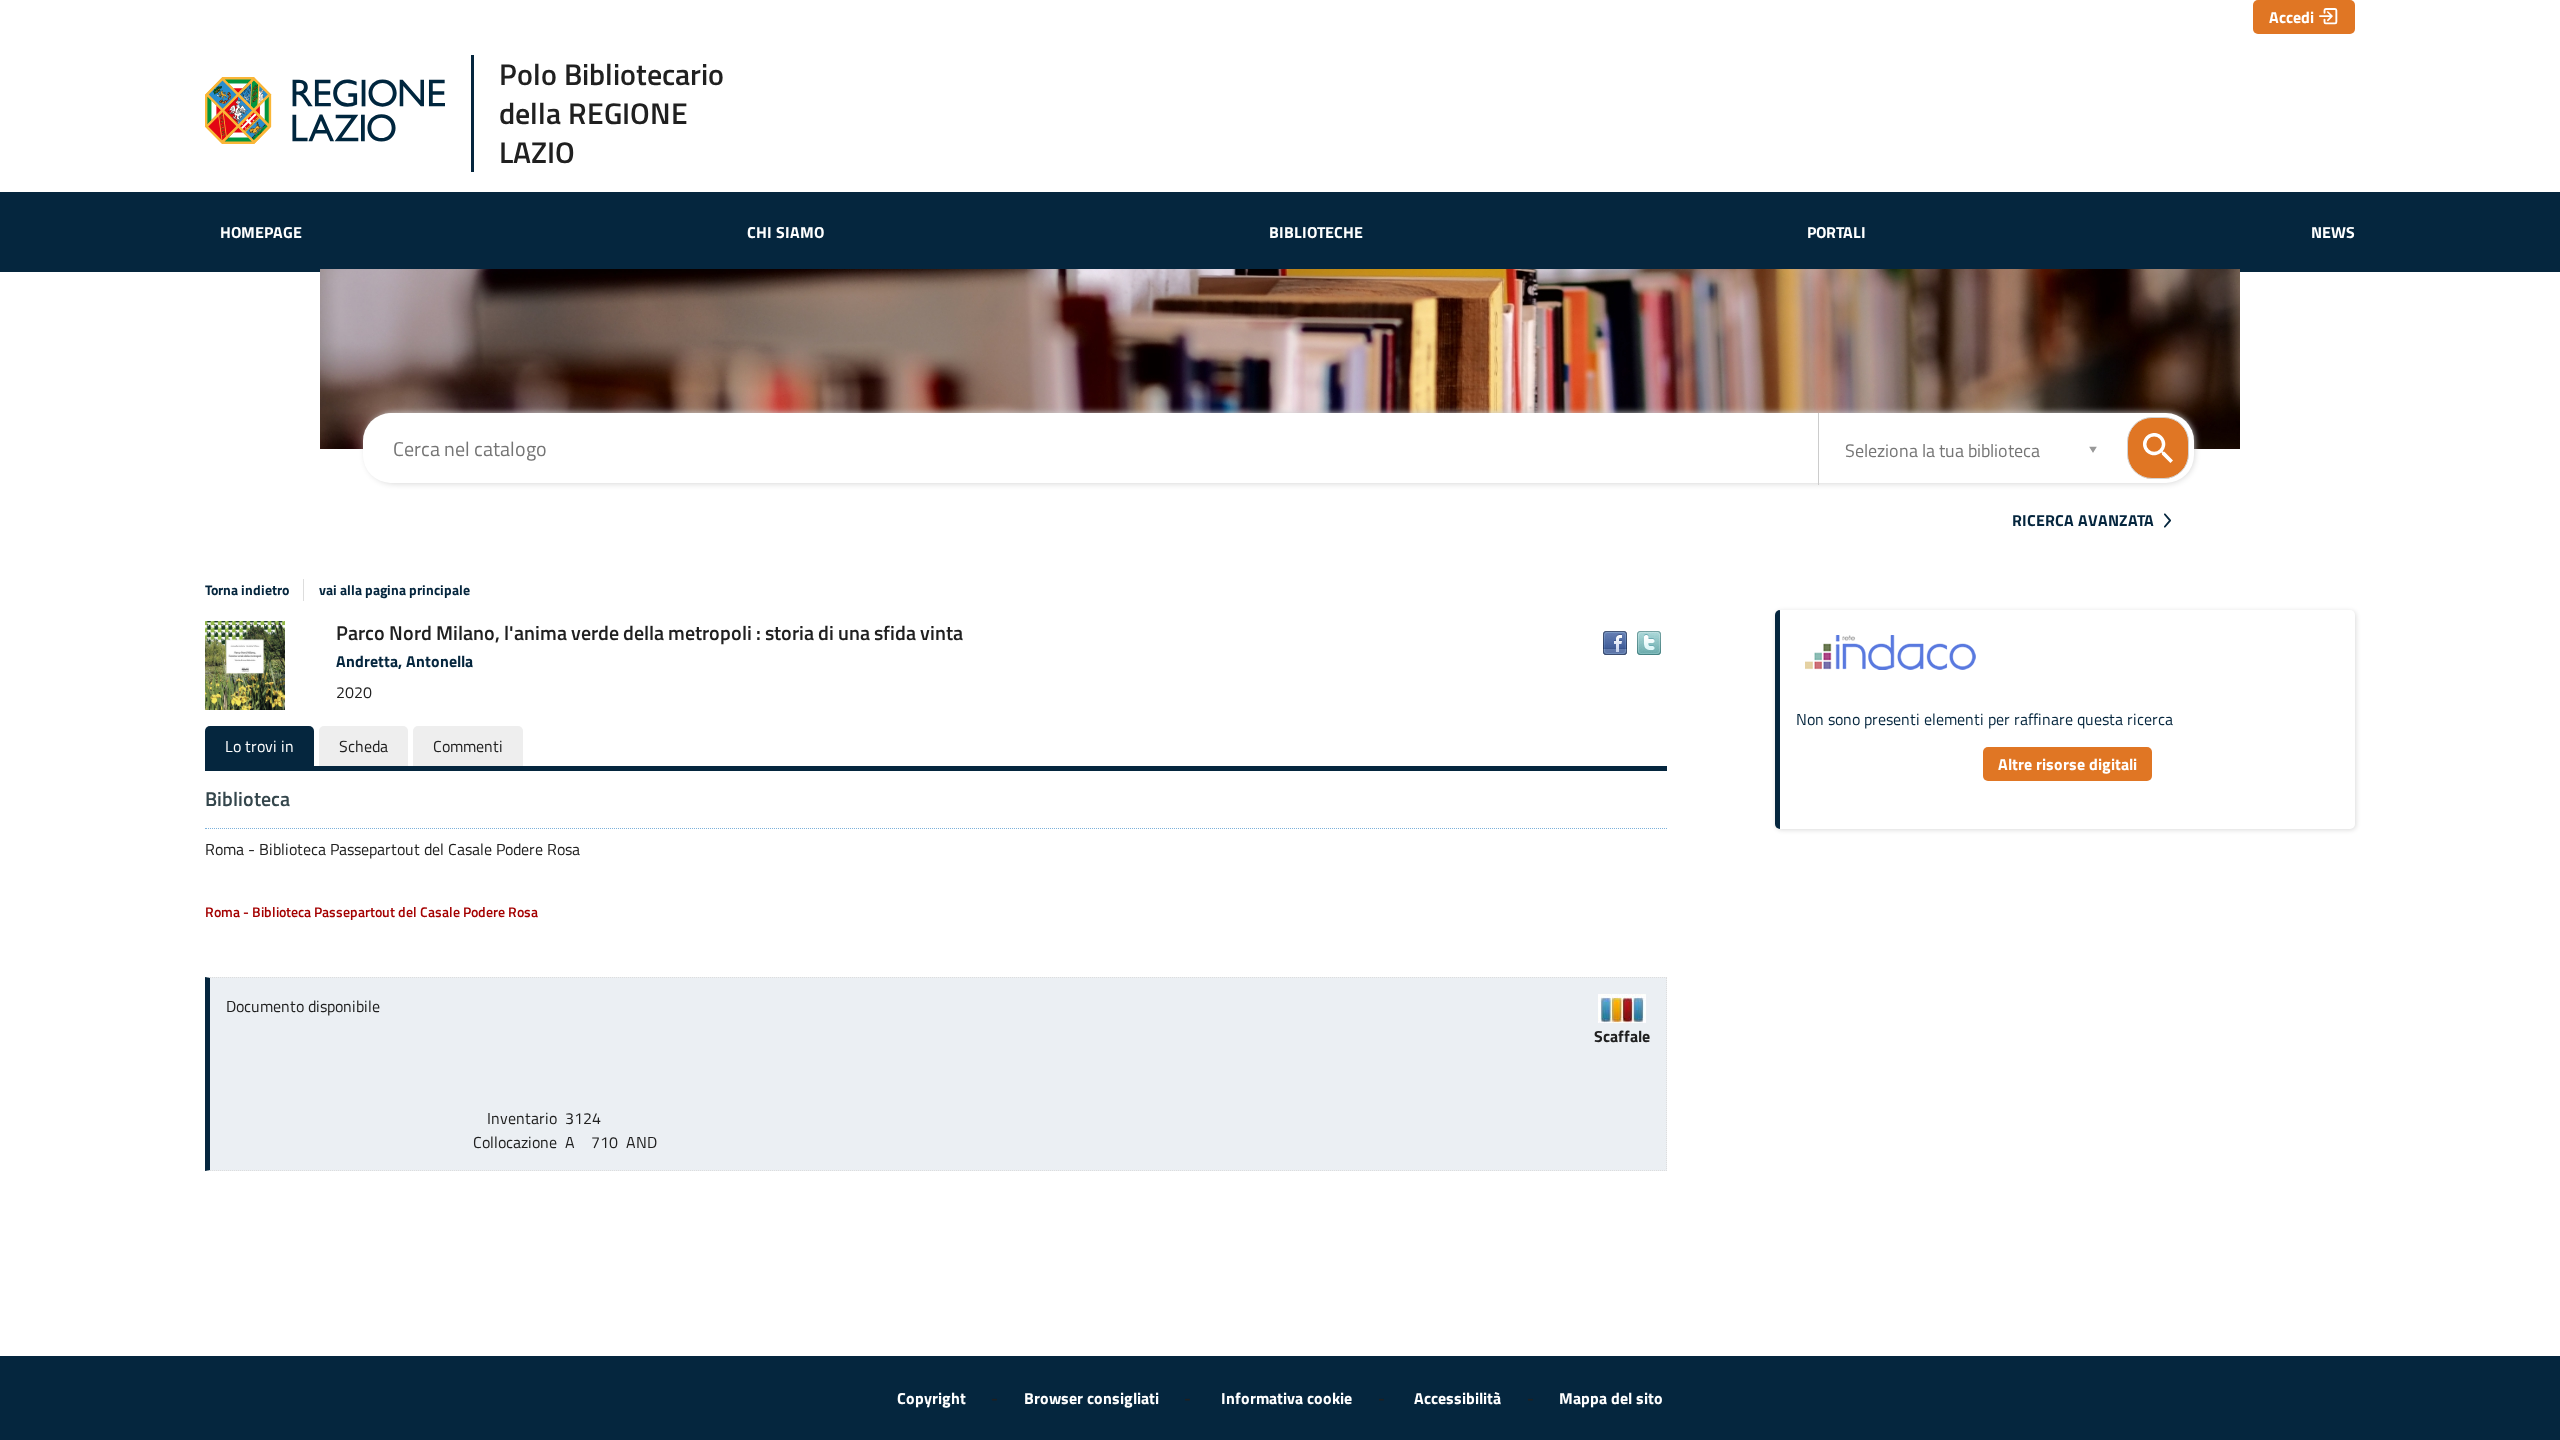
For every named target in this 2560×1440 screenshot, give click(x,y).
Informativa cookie (1286, 1398)
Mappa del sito (1611, 1398)
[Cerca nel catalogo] (2158, 448)
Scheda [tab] (363, 746)
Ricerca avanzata (2083, 520)
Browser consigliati (1091, 1398)
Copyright (931, 1398)
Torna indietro (247, 590)
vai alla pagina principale (394, 590)
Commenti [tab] (468, 746)
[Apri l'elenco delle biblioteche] (2093, 448)
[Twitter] (1649, 643)
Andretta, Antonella (404, 661)
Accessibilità (1457, 1398)
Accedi (2291, 17)
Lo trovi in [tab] (259, 746)
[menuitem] (261, 232)
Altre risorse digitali (2067, 764)
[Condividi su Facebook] (1615, 643)
